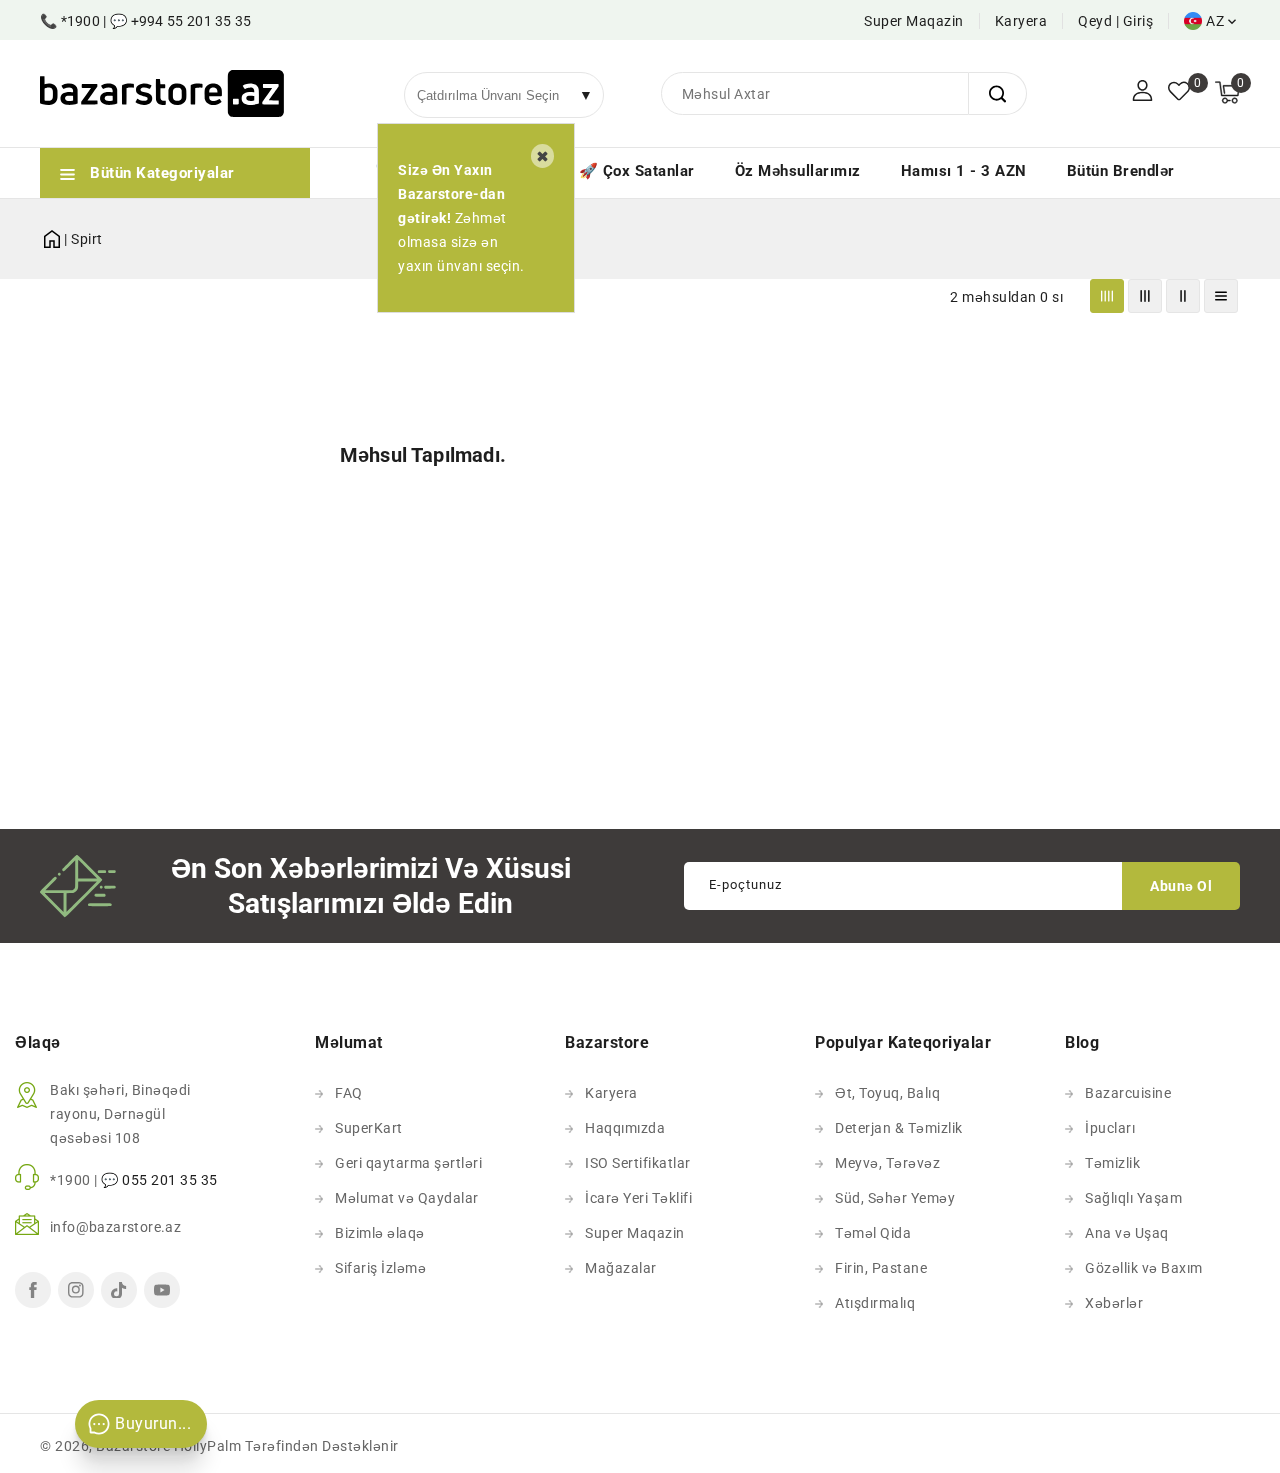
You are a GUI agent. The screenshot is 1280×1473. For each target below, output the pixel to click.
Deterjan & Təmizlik (899, 1128)
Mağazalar (621, 1268)
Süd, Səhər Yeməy (895, 1198)
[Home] (52, 235)
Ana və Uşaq (1127, 1233)
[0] (1179, 93)
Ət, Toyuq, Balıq (887, 1093)
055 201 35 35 (170, 1180)
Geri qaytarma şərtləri (408, 1163)
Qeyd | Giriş (1115, 21)
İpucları (1110, 1128)
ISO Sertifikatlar (638, 1163)
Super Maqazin (914, 21)
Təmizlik (1112, 1163)
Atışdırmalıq (875, 1303)
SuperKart (369, 1128)
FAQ (349, 1093)
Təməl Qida (873, 1233)
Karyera (1021, 21)
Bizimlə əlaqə (380, 1233)
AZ (1215, 21)
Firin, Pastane (881, 1268)
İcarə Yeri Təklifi (638, 1198)
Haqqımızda (625, 1128)
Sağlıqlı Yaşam (1133, 1198)
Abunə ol (1181, 886)
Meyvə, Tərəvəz (887, 1163)
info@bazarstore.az (115, 1227)
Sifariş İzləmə (380, 1268)
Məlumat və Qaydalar (407, 1198)
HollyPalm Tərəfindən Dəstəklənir (286, 1446)
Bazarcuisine (1128, 1093)
